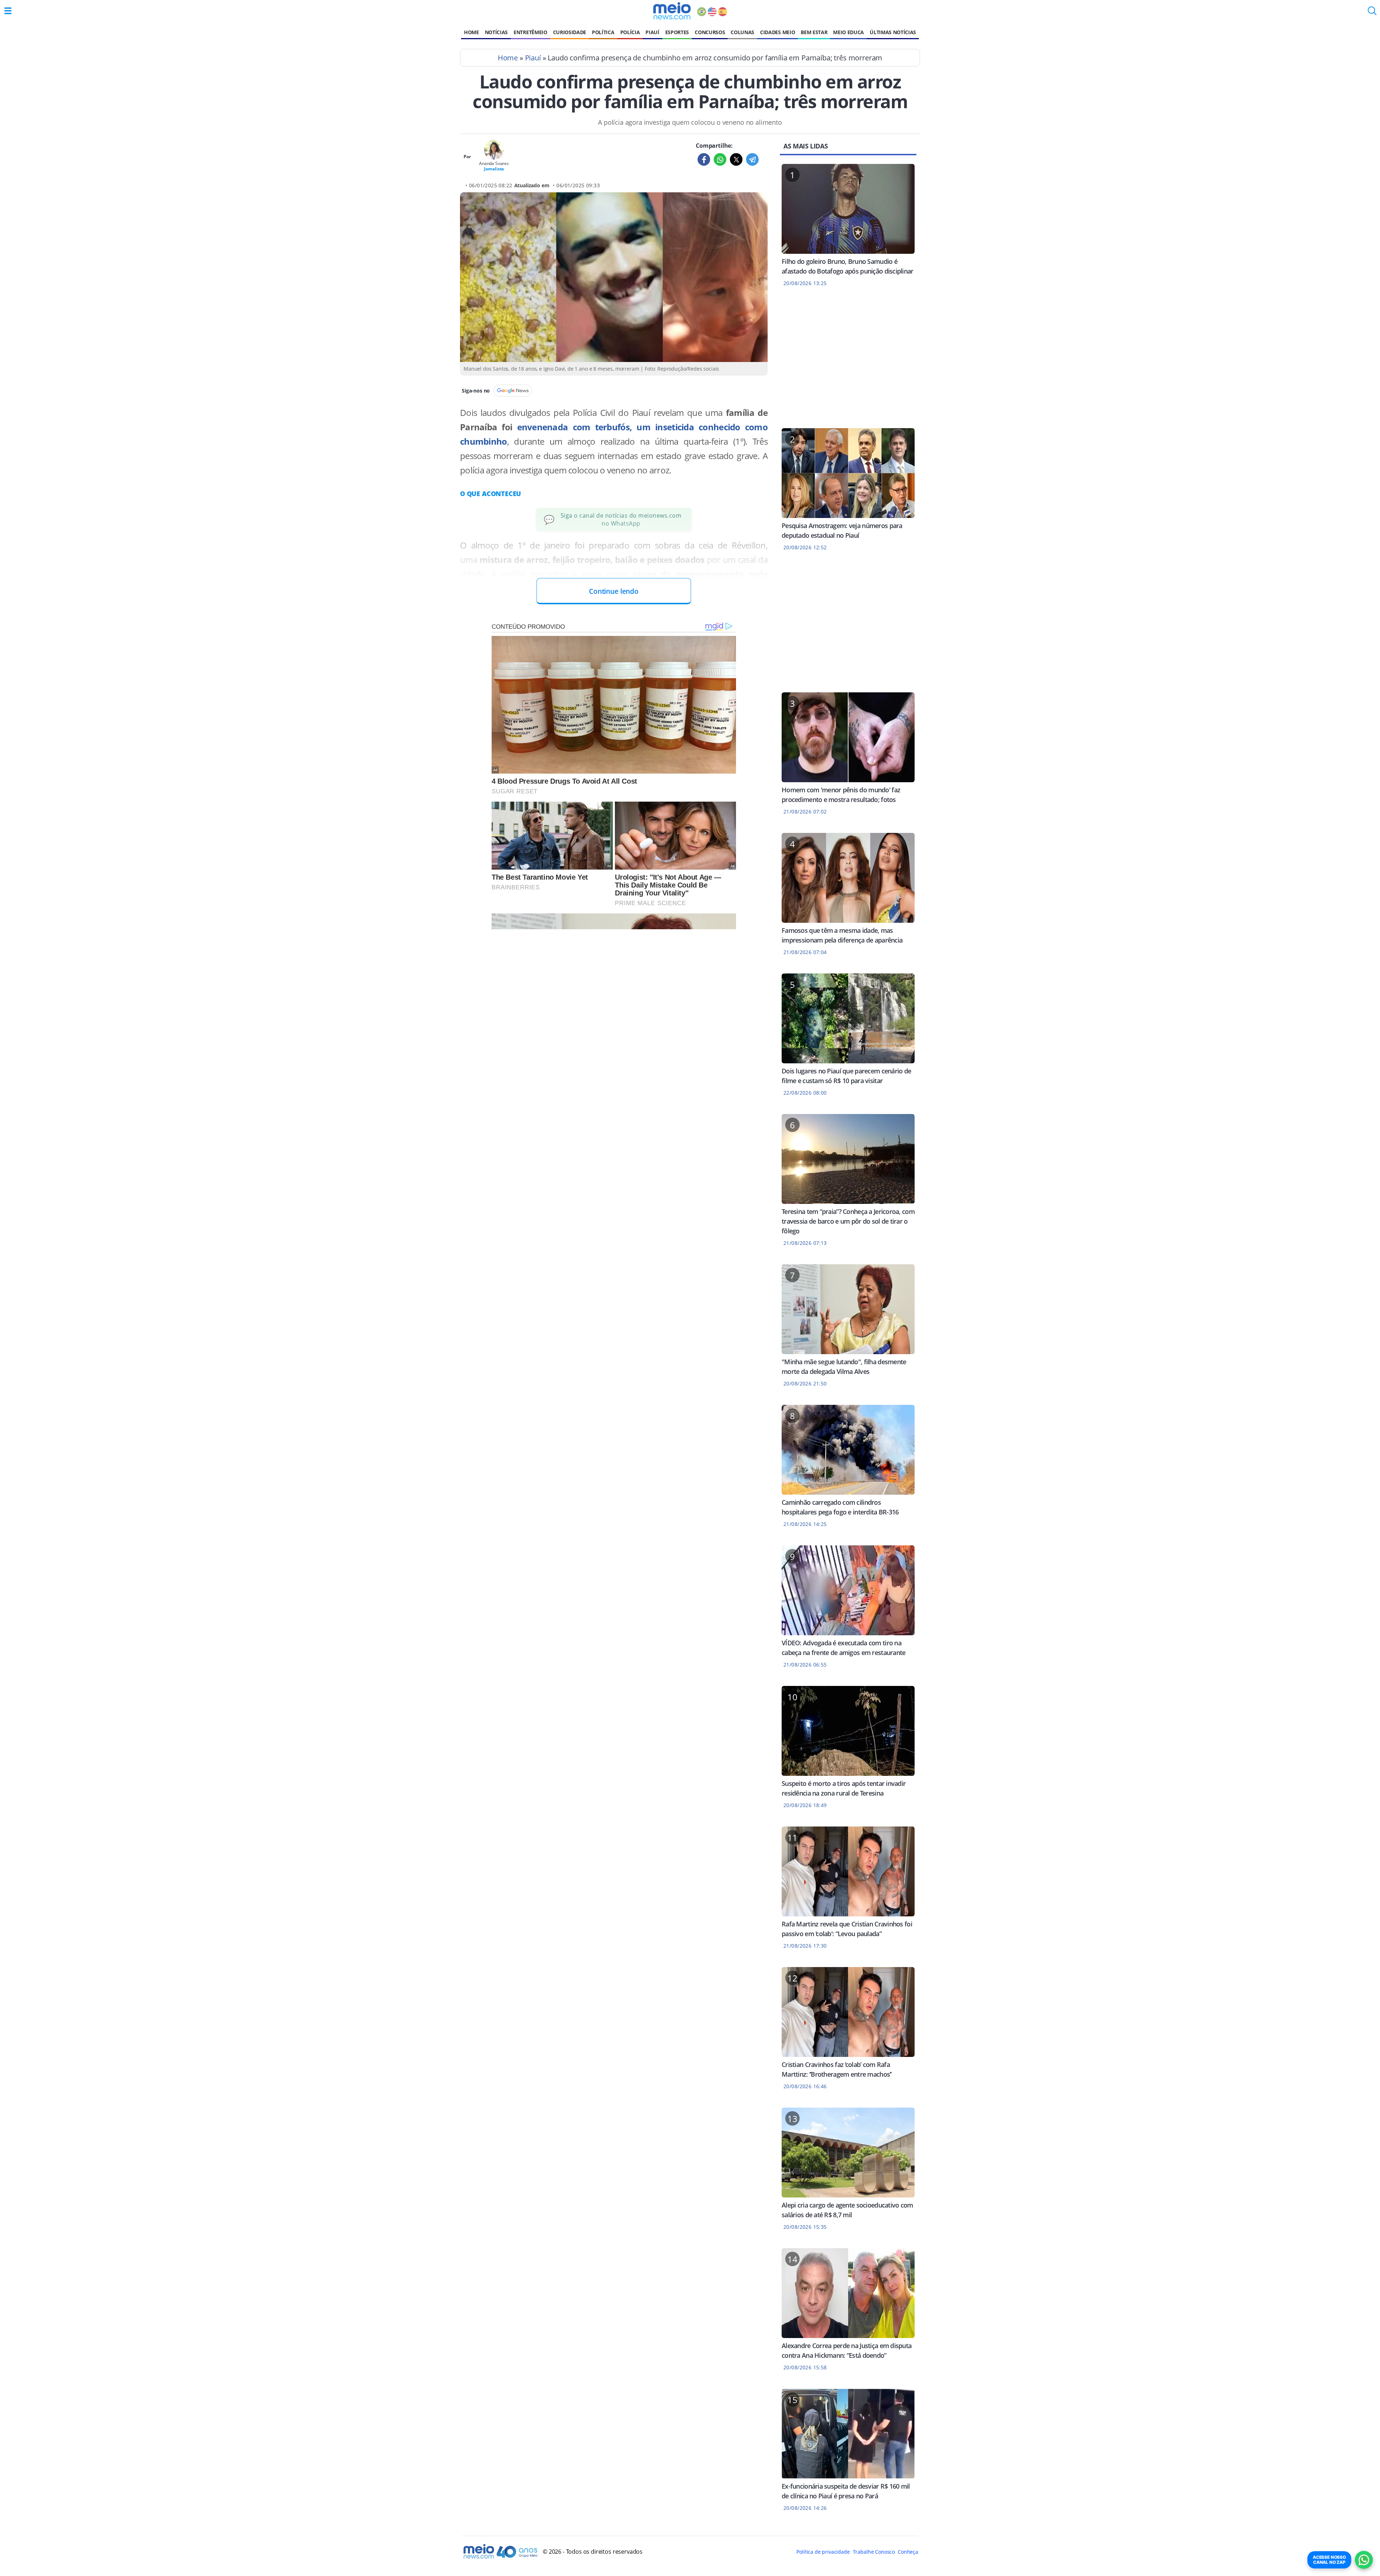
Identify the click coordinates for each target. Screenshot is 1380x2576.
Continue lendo (614, 591)
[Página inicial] (672, 11)
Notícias (496, 32)
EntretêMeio (530, 32)
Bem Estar (814, 32)
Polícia (630, 32)
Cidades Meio (778, 32)
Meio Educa (848, 32)
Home (471, 32)
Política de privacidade (823, 2552)
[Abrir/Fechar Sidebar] (8, 11)
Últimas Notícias (893, 32)
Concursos (710, 32)
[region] (848, 362)
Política (603, 32)
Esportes (677, 32)
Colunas (742, 32)
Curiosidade (570, 32)
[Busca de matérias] (1372, 13)
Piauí (652, 32)
